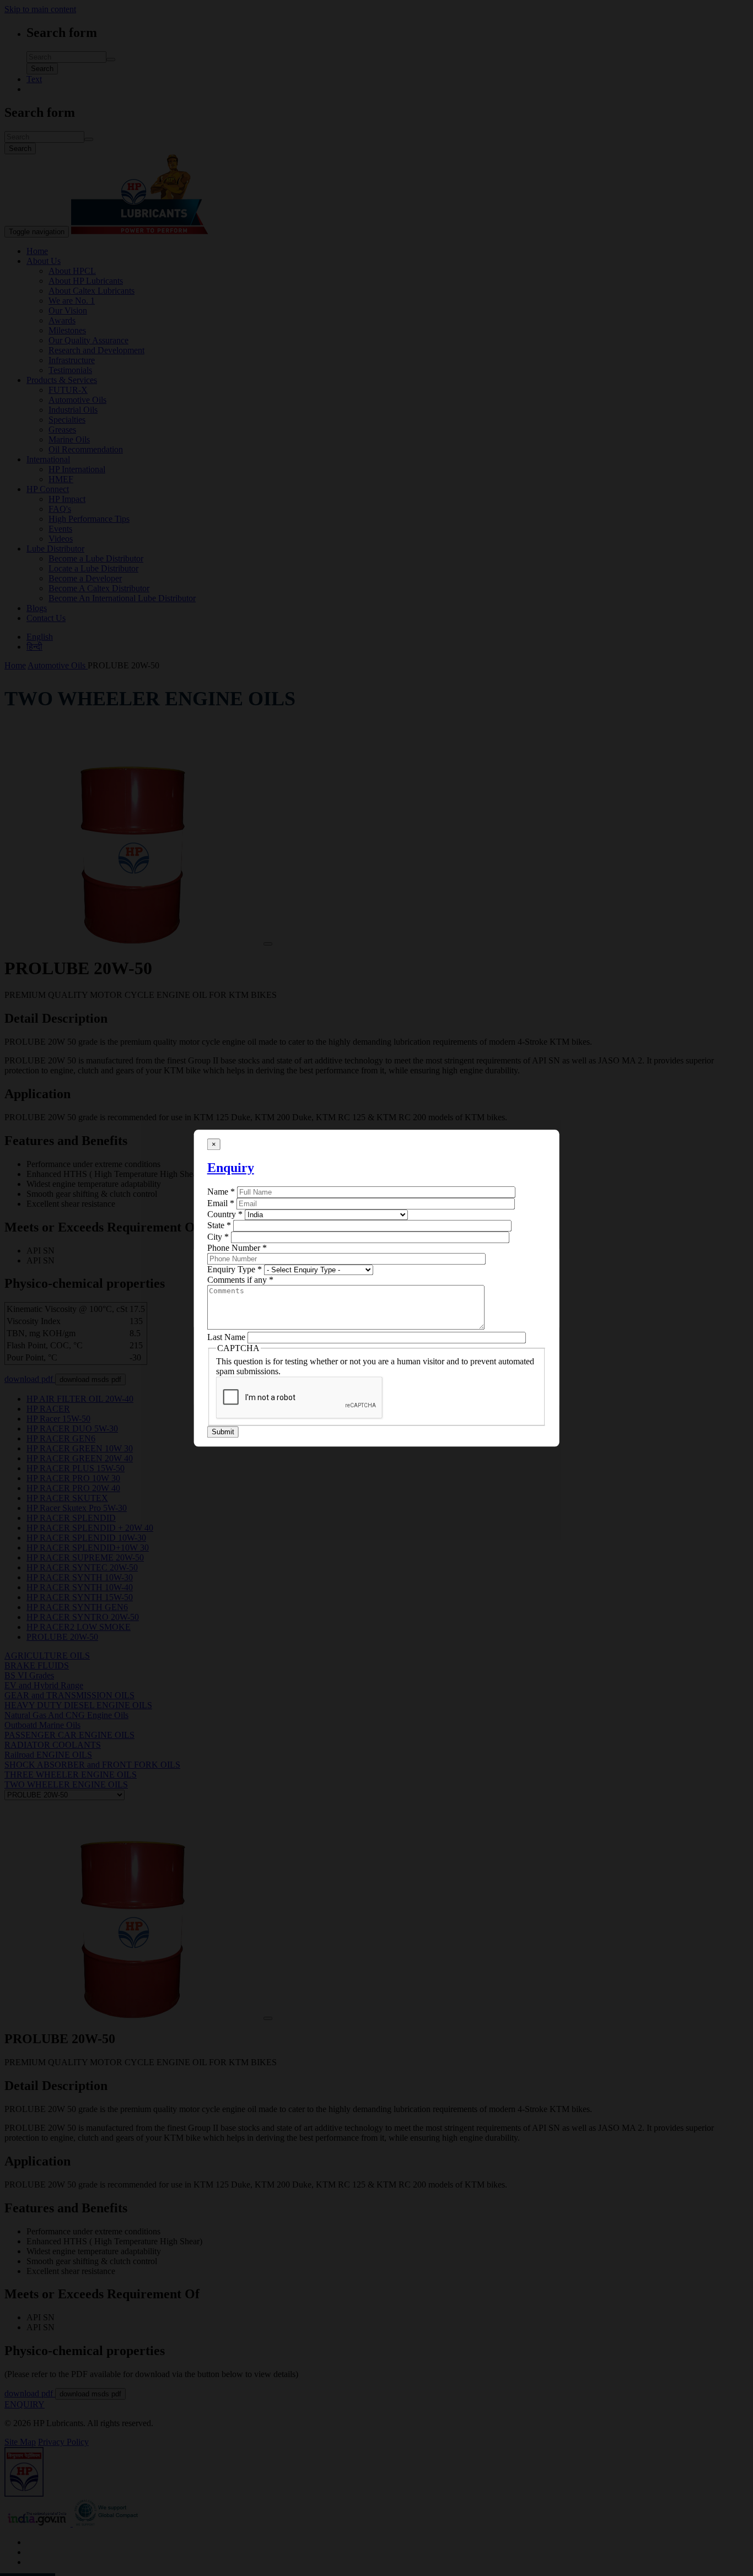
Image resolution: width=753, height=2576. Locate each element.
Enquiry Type (235, 1270)
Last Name (226, 1338)
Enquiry (231, 1168)
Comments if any (240, 1280)
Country (225, 1215)
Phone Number (237, 1248)
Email (221, 1204)
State (219, 1226)
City (218, 1237)
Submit (223, 1432)
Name (221, 1192)
